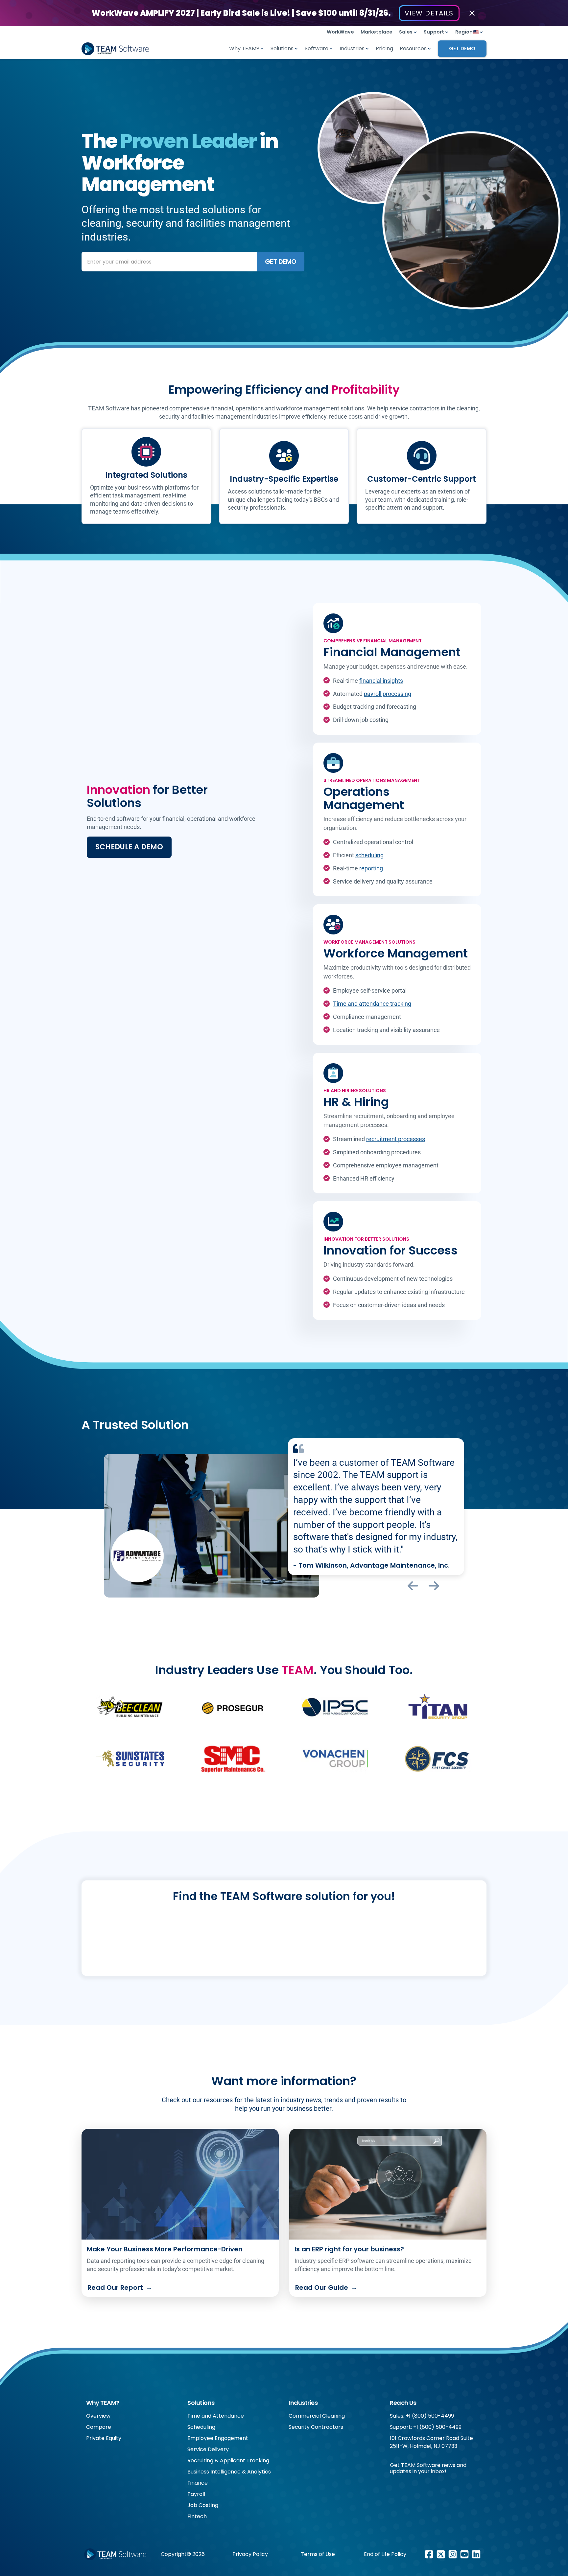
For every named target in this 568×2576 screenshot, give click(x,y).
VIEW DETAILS (429, 13)
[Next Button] (434, 1586)
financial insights (381, 681)
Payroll (196, 2494)
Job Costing (203, 2505)
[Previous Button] (413, 1586)
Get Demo (462, 48)
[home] (115, 49)
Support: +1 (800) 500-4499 (426, 2427)
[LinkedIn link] (476, 2554)
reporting (371, 868)
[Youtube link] (464, 2554)
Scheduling (201, 2427)
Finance (198, 2483)
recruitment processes (396, 1139)
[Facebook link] (429, 2554)
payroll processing (388, 694)
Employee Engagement (218, 2438)
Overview (98, 2416)
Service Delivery (208, 2449)
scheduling (369, 855)
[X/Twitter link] (441, 2554)
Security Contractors (316, 2427)
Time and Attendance (216, 2416)
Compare (99, 2427)
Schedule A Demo (129, 847)
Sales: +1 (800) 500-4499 (422, 2416)
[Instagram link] (453, 2554)
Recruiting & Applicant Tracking (228, 2461)
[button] (408, 32)
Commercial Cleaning (317, 2416)
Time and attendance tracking (372, 1004)
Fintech (197, 2516)
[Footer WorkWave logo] (115, 2554)
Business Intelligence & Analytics (229, 2472)
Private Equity (104, 2438)
